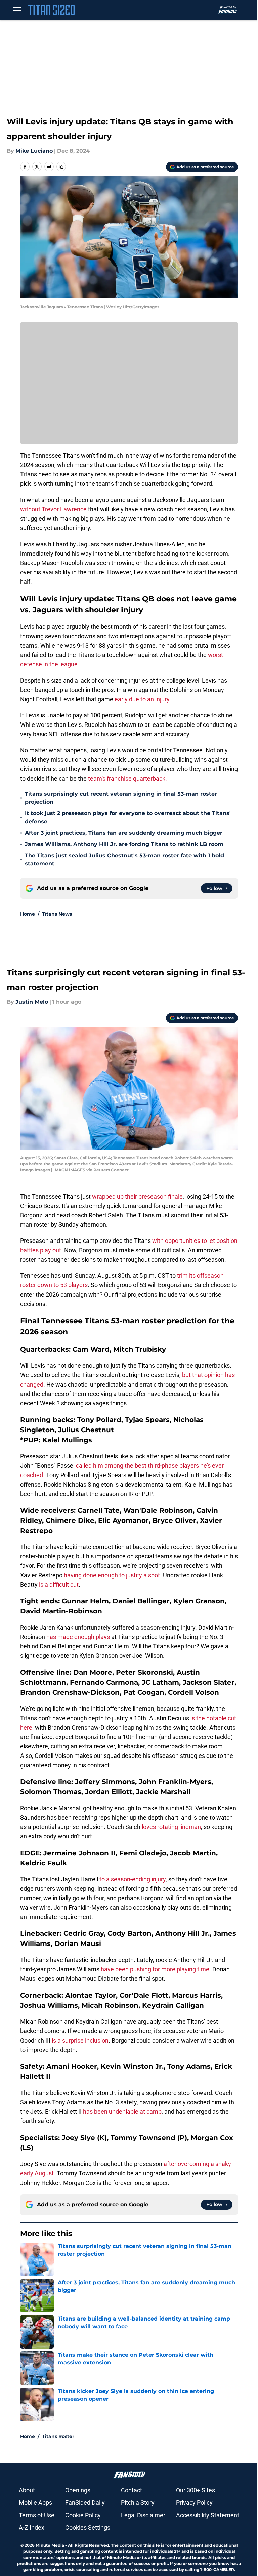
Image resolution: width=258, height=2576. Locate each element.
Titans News (57, 914)
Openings (78, 2490)
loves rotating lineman (171, 1827)
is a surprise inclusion (80, 2040)
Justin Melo (32, 1002)
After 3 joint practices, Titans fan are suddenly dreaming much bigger (124, 833)
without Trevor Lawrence (53, 509)
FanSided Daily (85, 2503)
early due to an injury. (143, 699)
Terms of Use (37, 2515)
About (27, 2490)
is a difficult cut (59, 1584)
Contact (132, 2490)
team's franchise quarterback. (127, 778)
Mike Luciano (34, 151)
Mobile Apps (35, 2503)
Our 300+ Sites (196, 2490)
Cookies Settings (88, 2527)
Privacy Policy (194, 2503)
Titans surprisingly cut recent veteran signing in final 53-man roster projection (121, 798)
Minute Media (50, 2545)
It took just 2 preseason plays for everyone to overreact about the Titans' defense (128, 817)
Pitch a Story (138, 2503)
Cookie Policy (83, 2515)
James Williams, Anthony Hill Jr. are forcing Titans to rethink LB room (124, 844)
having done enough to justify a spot (112, 1575)
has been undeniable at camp (122, 2112)
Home (28, 914)
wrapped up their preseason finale (137, 1196)
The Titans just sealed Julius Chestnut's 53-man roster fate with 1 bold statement (124, 860)
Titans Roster (58, 2436)
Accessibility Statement (208, 2515)
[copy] (61, 167)
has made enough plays (78, 1637)
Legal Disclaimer (143, 2515)
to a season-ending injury (133, 1879)
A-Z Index (32, 2527)
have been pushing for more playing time (155, 1969)
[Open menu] (17, 10)
